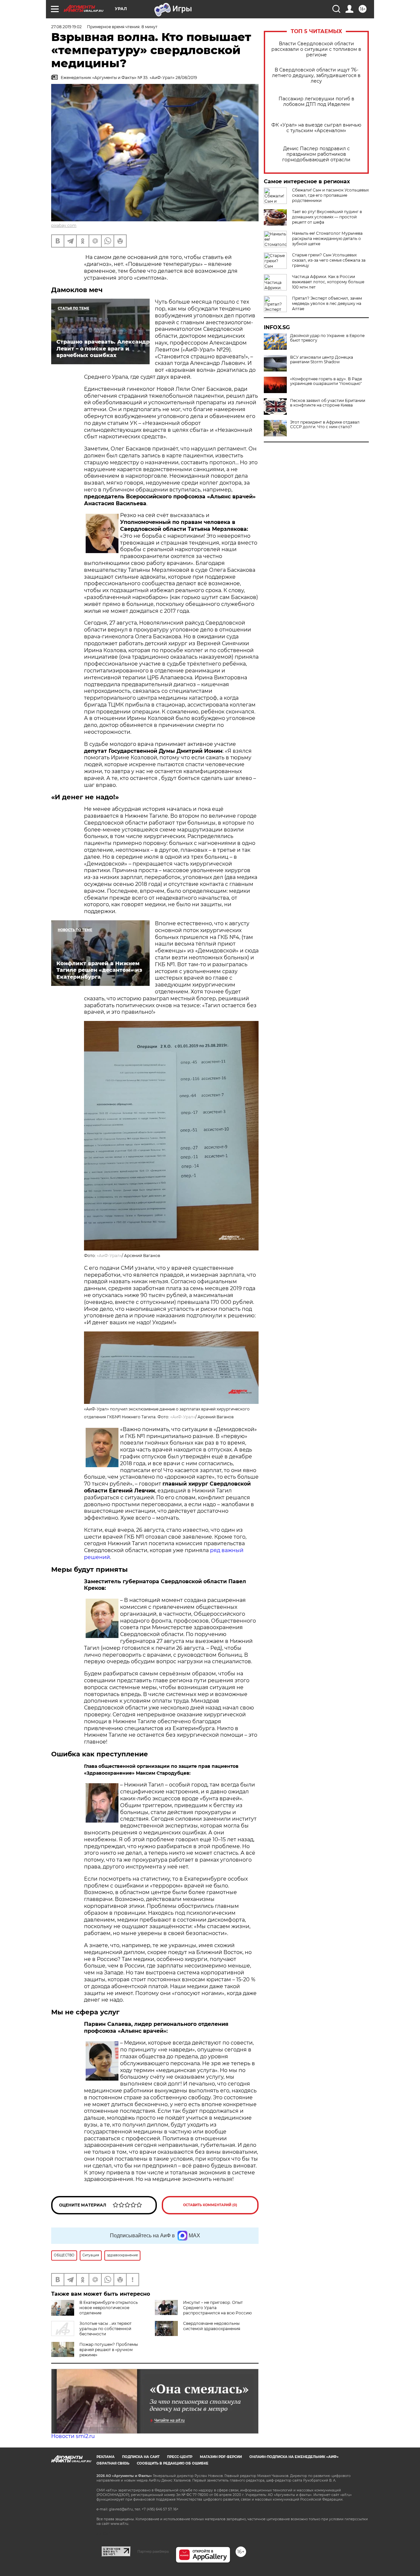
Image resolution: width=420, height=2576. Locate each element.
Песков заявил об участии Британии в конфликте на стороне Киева (328, 403)
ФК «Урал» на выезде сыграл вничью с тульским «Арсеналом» (316, 128)
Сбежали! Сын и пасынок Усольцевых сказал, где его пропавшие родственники (330, 195)
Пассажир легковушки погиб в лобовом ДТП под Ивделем (316, 102)
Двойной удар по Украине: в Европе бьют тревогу (327, 338)
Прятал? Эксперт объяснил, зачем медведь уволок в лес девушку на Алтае (327, 303)
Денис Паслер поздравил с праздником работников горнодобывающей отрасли (316, 154)
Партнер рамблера (153, 2551)
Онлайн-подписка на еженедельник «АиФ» (294, 2457)
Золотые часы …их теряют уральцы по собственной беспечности (105, 2329)
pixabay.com (64, 225)
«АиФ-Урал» (109, 1256)
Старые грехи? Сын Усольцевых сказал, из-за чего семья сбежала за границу (329, 260)
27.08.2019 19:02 (66, 27)
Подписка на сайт (141, 2457)
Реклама (105, 2457)
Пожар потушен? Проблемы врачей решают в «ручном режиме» (109, 2350)
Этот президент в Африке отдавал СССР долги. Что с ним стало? (325, 425)
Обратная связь (113, 2463)
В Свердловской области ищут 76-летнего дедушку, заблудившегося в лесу (316, 76)
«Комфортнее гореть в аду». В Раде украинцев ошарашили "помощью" (326, 381)
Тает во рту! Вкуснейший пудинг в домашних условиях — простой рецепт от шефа (327, 217)
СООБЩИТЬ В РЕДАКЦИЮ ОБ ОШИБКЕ (173, 2463)
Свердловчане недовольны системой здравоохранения (212, 2326)
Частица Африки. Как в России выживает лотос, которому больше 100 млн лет (328, 282)
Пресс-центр (180, 2457)
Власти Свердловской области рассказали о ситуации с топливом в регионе (316, 49)
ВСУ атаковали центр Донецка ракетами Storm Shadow (322, 360)
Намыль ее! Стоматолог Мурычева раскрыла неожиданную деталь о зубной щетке (327, 239)
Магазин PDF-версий (221, 2457)
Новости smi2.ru (73, 2436)
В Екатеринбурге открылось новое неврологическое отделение (109, 2308)
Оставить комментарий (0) (210, 2205)
